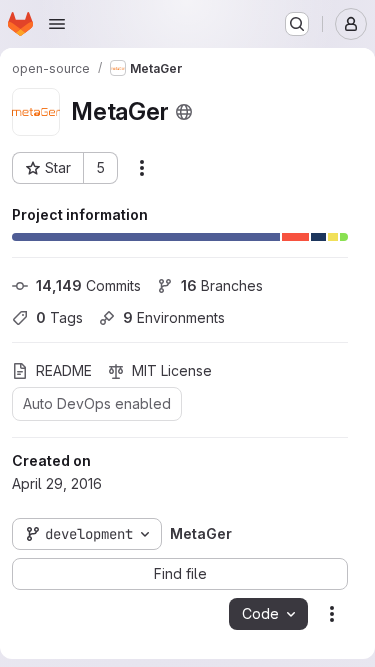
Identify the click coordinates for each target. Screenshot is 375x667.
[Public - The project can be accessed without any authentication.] (184, 112)
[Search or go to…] (297, 24)
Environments (174, 317)
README (64, 370)
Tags (59, 317)
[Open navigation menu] (57, 24)
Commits (88, 285)
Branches (222, 285)
